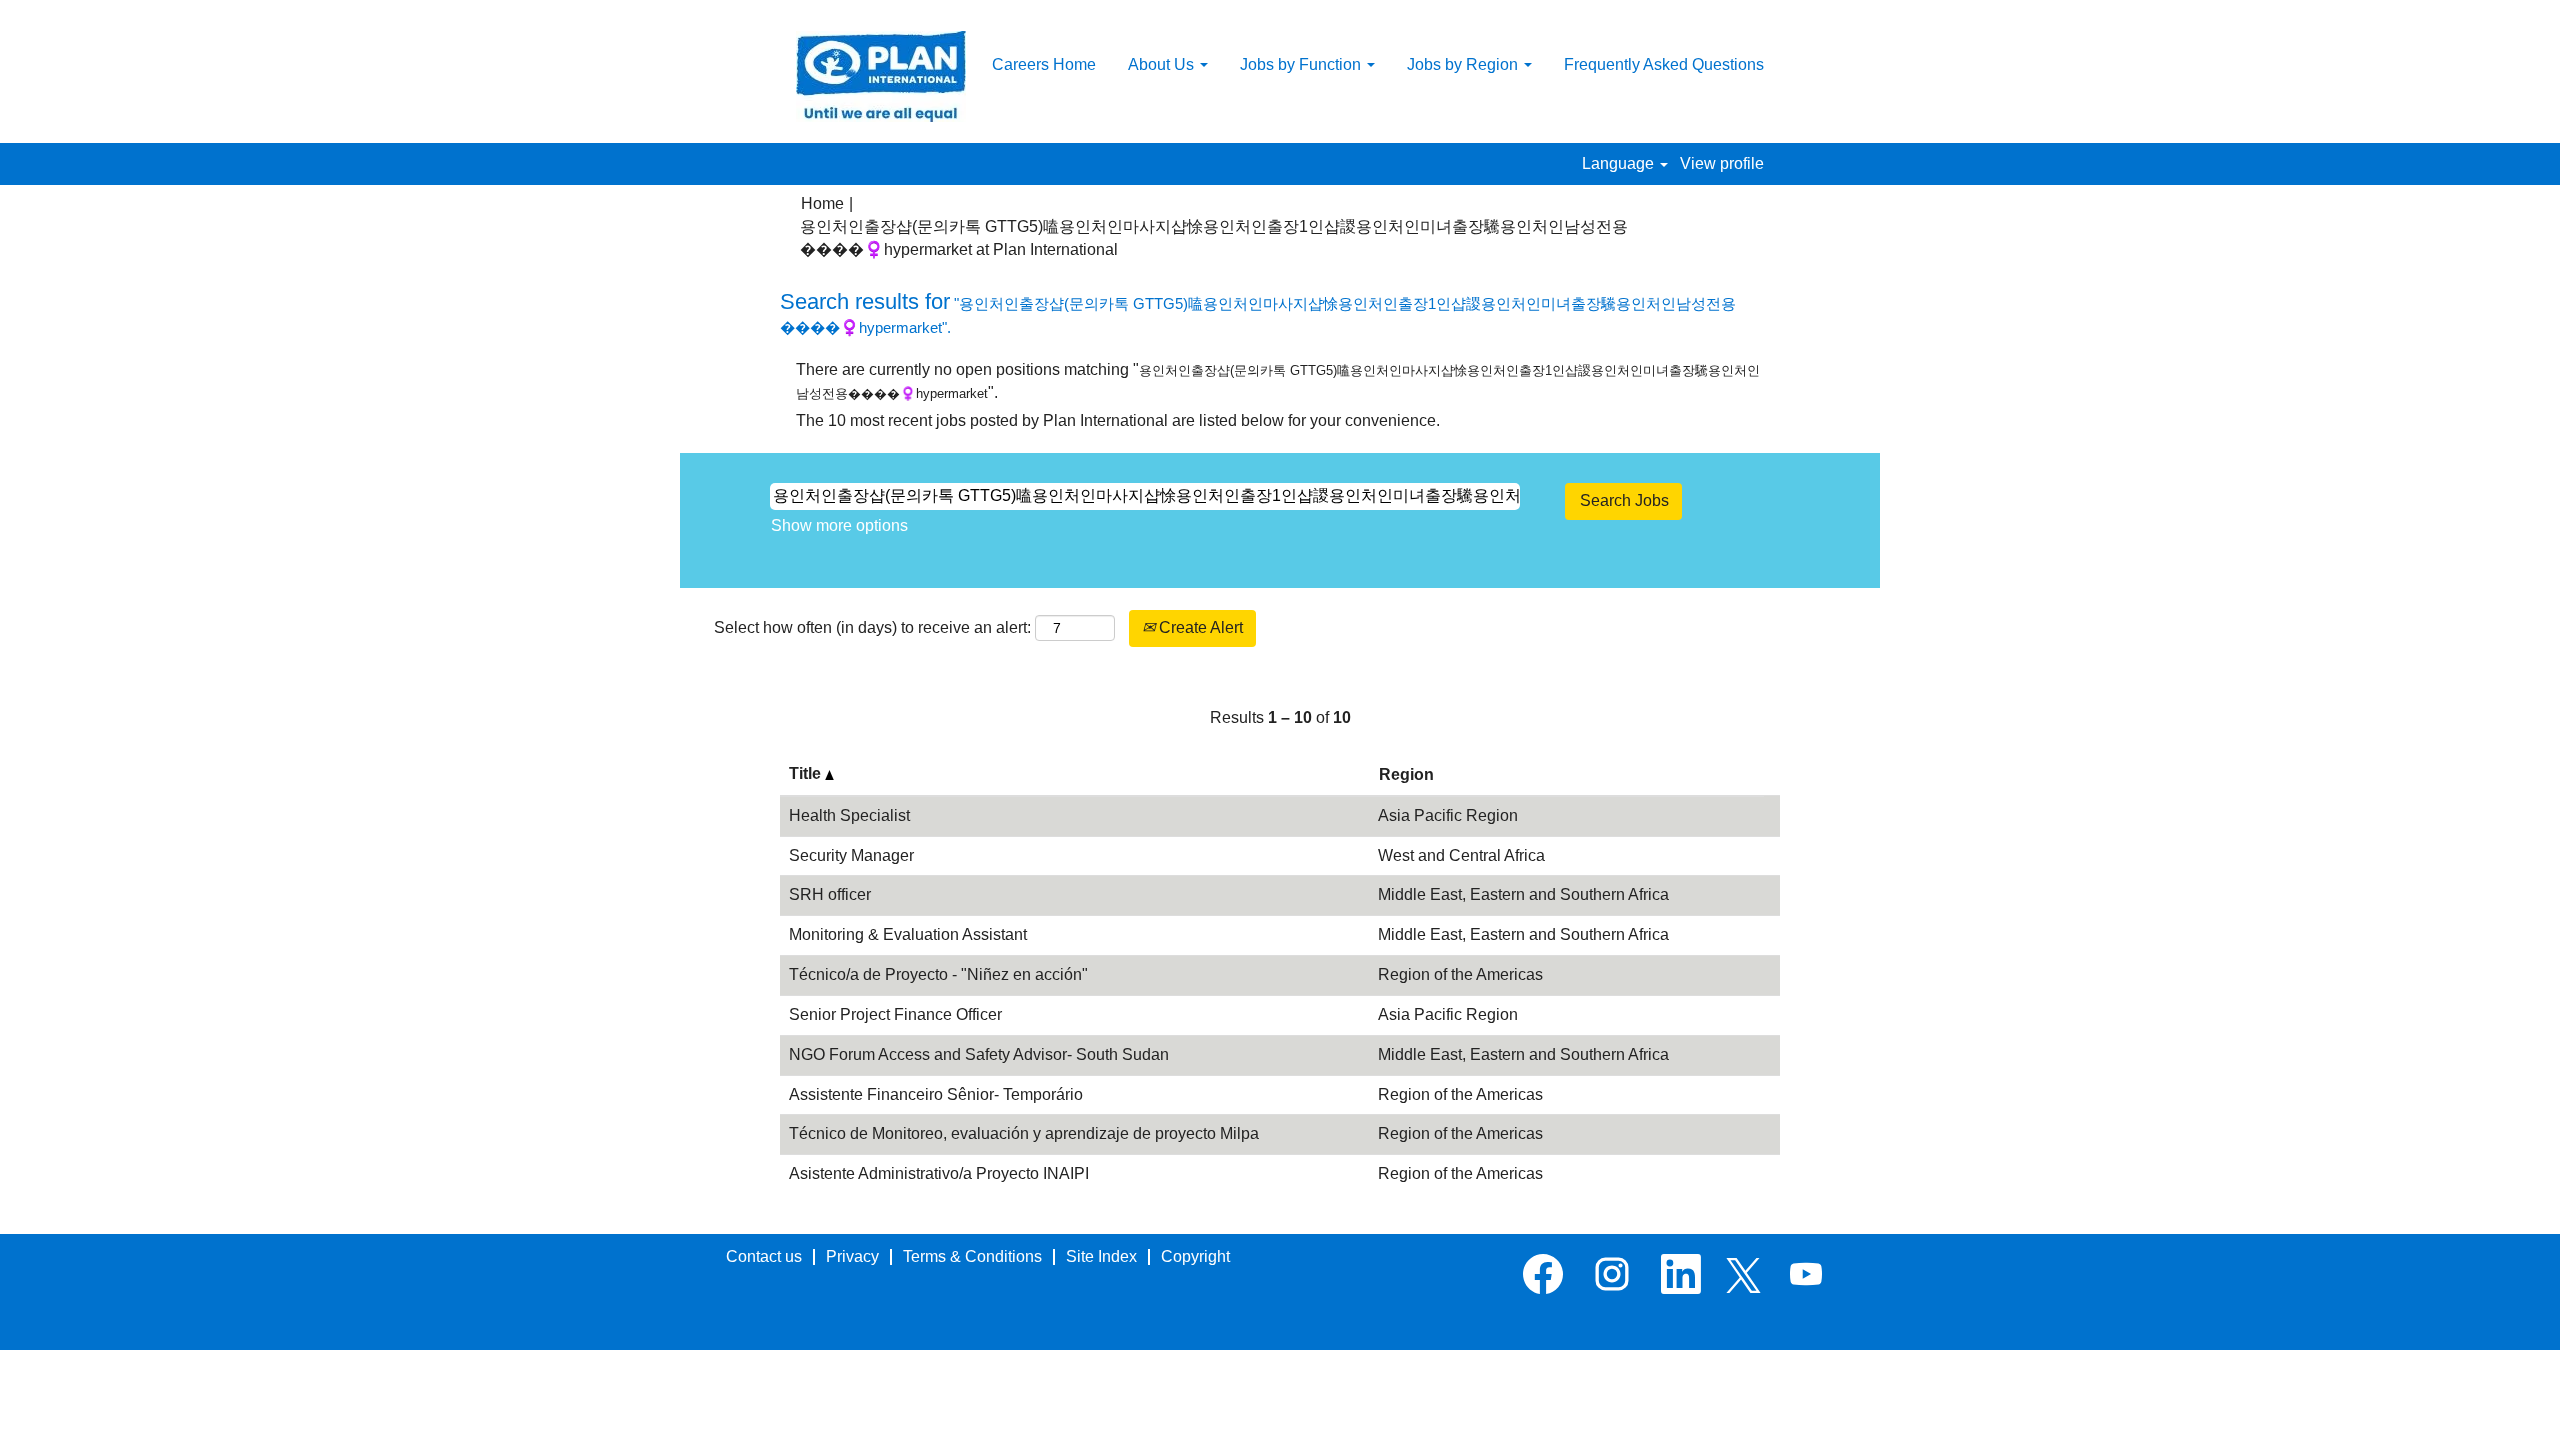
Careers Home (1044, 64)
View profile (1722, 163)
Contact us (764, 1256)
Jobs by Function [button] (1302, 64)
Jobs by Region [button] (1464, 64)
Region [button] (1406, 774)
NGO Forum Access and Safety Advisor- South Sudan (979, 1054)
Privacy (852, 1256)
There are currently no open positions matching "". (1278, 381)
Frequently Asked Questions (1664, 64)
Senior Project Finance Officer (895, 1014)
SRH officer (830, 894)
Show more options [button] (839, 525)
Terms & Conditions (972, 1256)
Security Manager (851, 855)
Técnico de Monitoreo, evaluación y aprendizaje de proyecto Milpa (1024, 1133)
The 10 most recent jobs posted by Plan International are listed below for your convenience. (1118, 420)
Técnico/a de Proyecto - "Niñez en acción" (938, 974)
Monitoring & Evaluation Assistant (908, 934)
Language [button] (1620, 163)
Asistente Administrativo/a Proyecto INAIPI (939, 1173)
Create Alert (1199, 627)
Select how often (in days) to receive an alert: (872, 627)
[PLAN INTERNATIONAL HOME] (881, 76)
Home (822, 203)
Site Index (1101, 1256)
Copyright (1195, 1256)
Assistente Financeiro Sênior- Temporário (936, 1094)
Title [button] (807, 773)
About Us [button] (1163, 64)
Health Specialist (849, 815)
